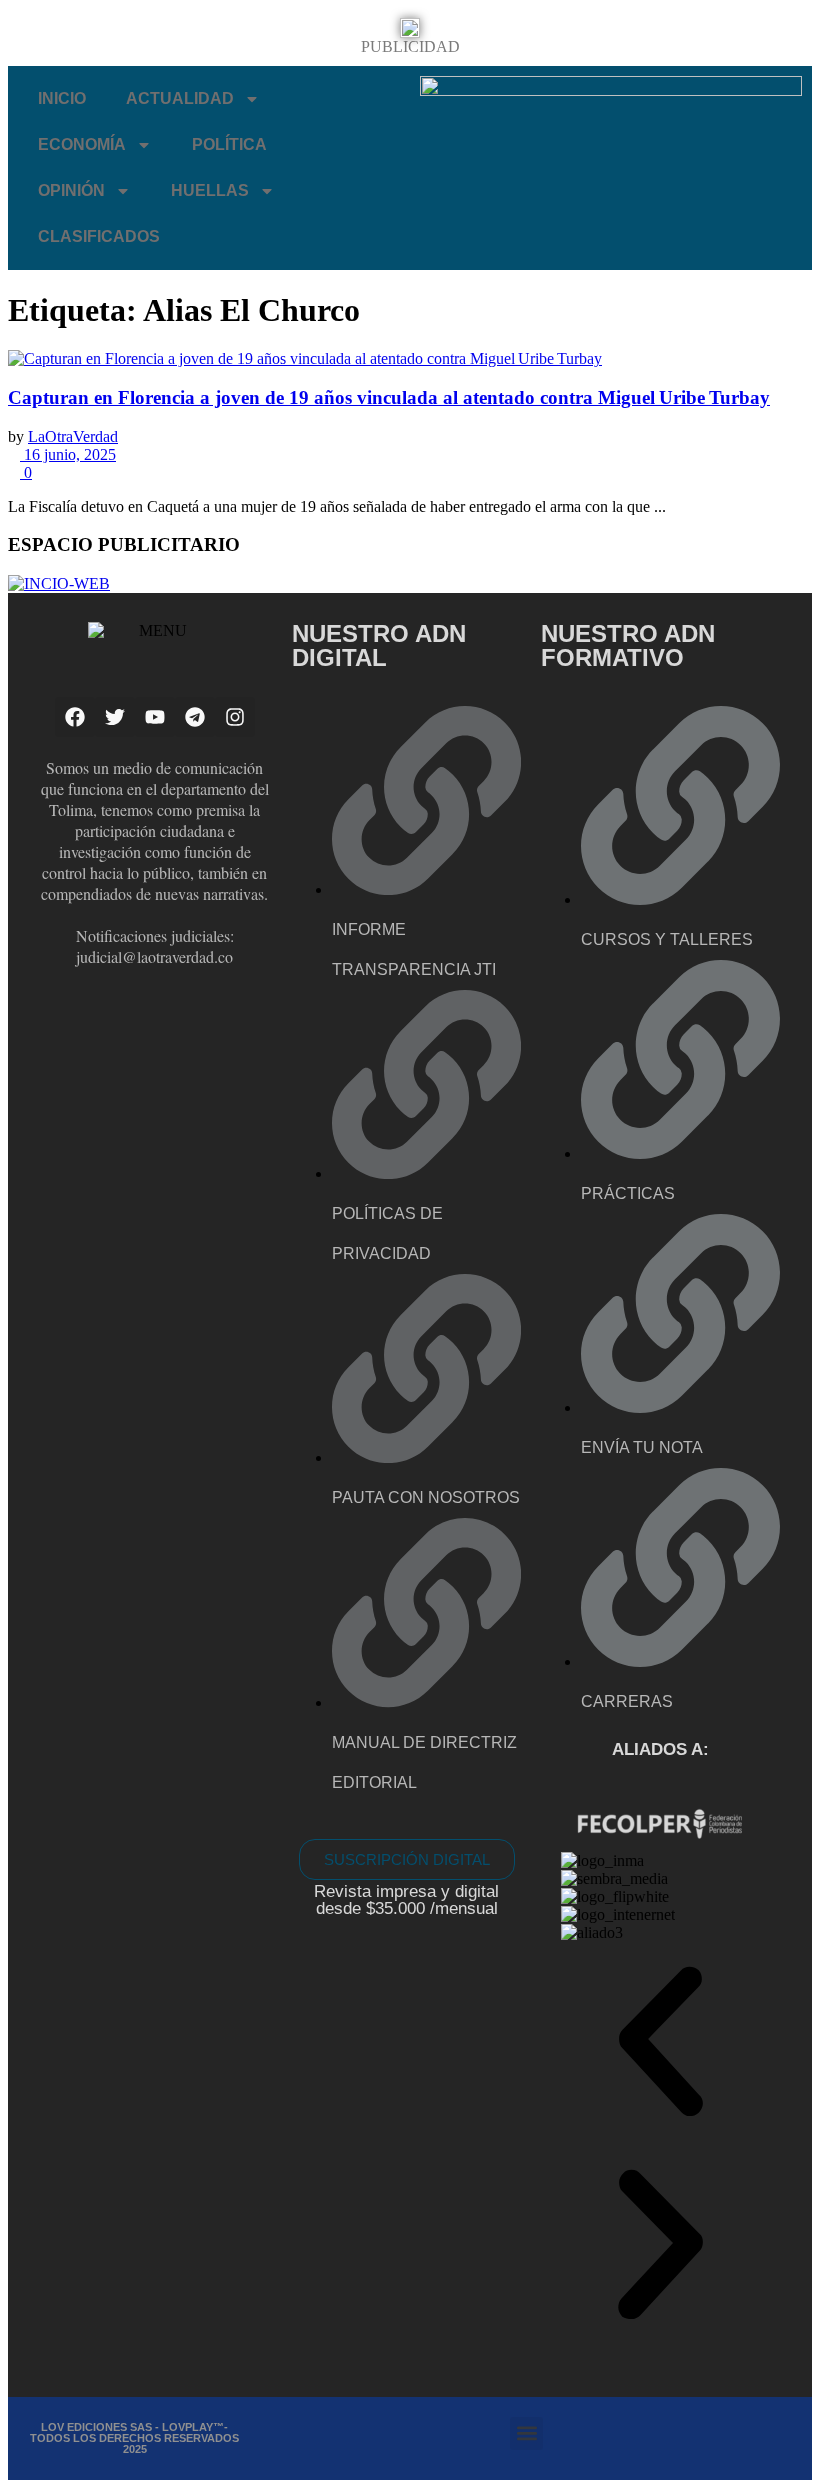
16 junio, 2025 (68, 454)
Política (229, 144)
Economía (82, 144)
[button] (660, 2043)
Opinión (71, 190)
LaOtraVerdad (73, 436)
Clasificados (99, 236)
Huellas (210, 190)
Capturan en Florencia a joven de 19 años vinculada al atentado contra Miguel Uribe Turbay (389, 397)
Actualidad (180, 98)
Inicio (62, 98)
